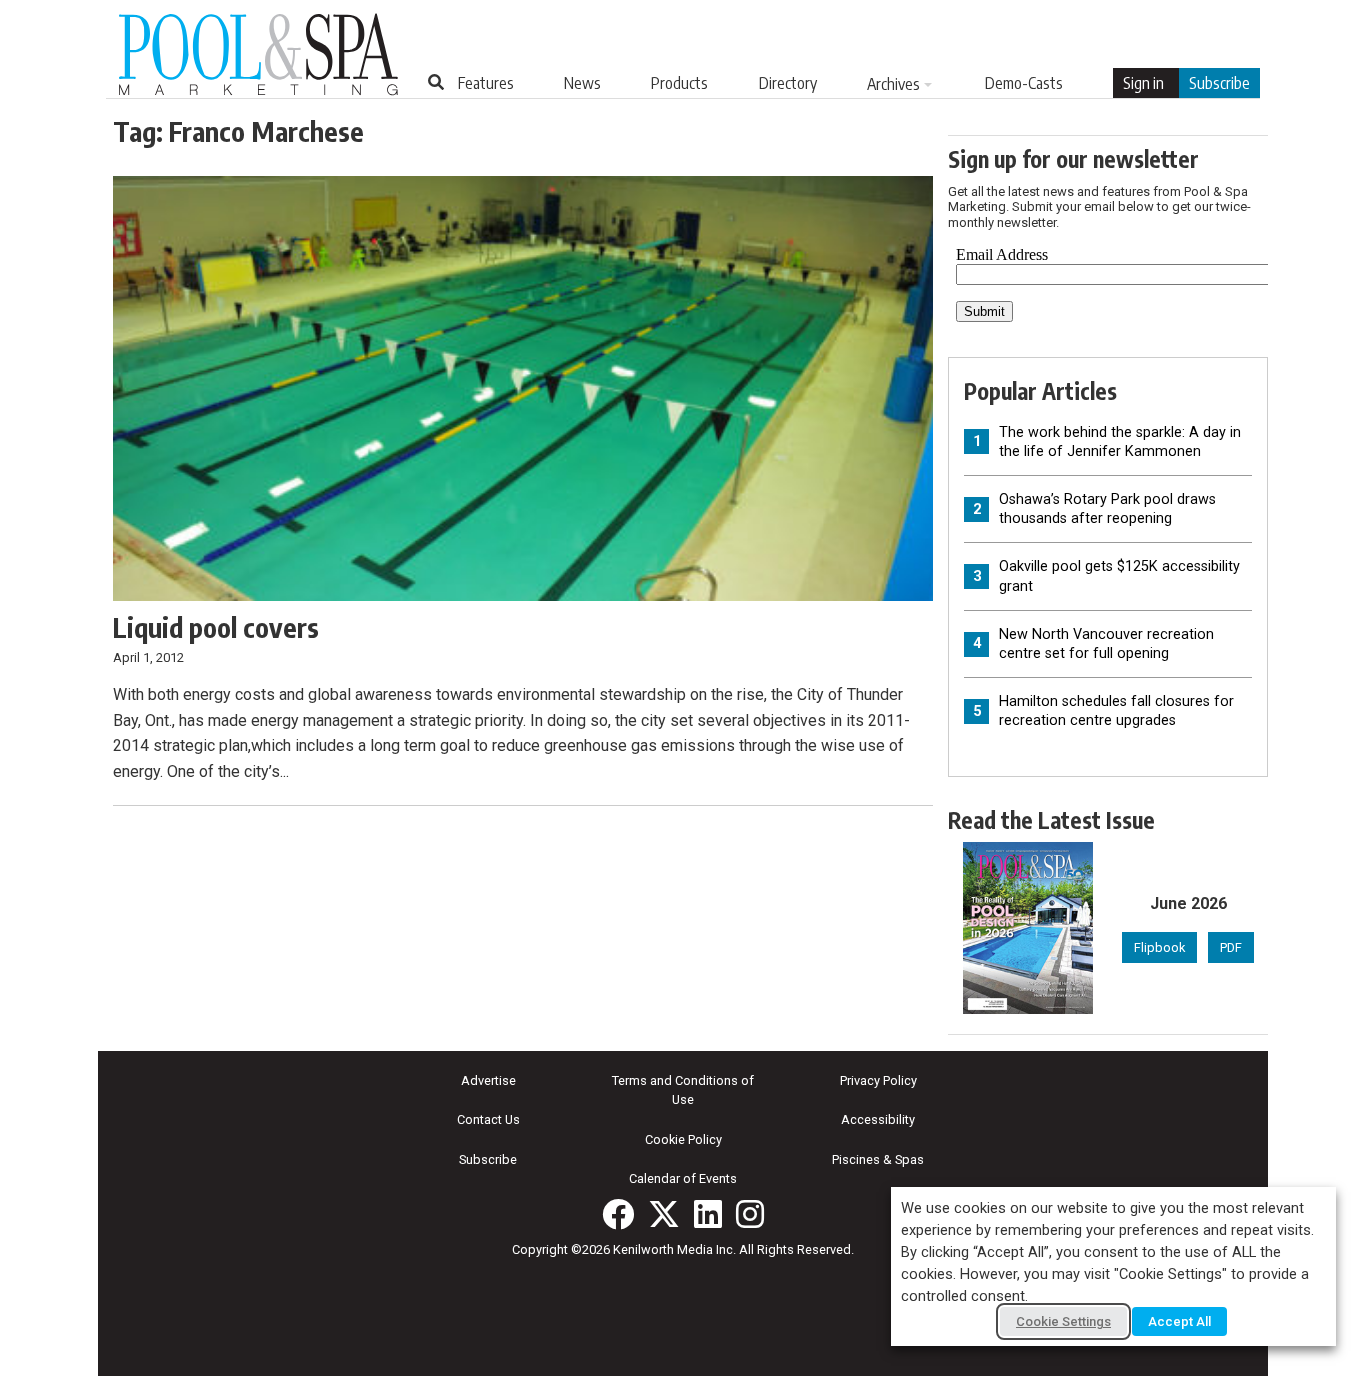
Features (486, 83)
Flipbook (1159, 947)
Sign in (1143, 83)
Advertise (488, 1080)
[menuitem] (486, 83)
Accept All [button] (1179, 1321)
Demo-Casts (1024, 83)
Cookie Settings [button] (1063, 1321)
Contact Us (488, 1119)
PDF (1231, 947)
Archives (893, 84)
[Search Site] (436, 82)
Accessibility (878, 1119)
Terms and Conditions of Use (683, 1090)
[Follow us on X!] (664, 1214)
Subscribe (1219, 83)
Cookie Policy (683, 1139)
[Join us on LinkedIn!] (708, 1214)
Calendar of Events (683, 1178)
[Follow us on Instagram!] (750, 1214)
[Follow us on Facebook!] (618, 1214)
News (582, 83)
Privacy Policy (878, 1080)
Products (679, 83)
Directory (788, 83)
